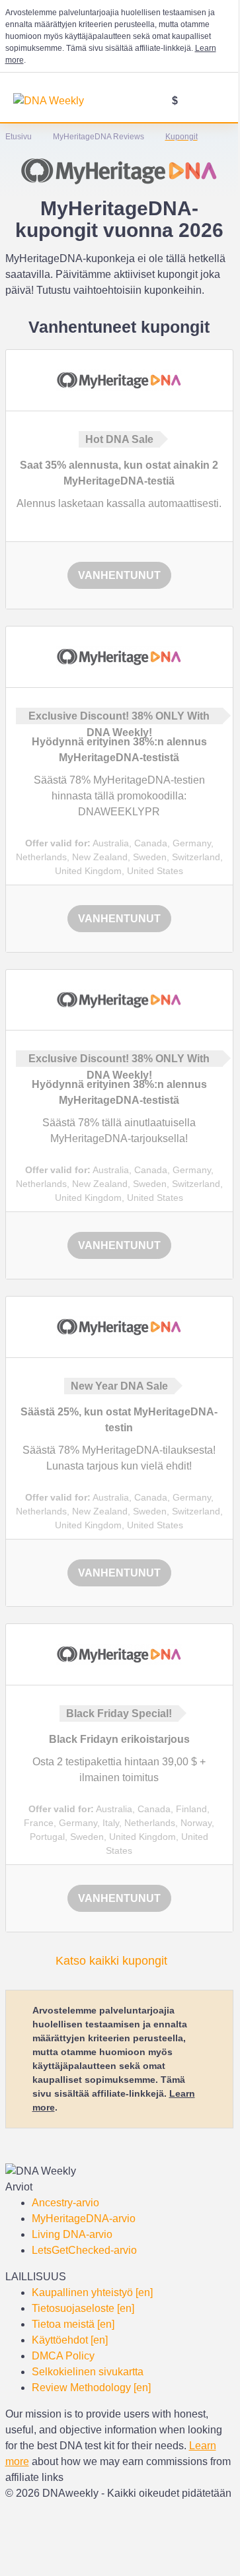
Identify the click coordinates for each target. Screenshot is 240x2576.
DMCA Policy (63, 2356)
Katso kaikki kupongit (111, 1961)
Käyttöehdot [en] (70, 2340)
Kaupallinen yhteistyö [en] (92, 2292)
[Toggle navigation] (217, 102)
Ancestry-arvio (65, 2203)
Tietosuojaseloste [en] (83, 2308)
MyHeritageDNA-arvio (84, 2219)
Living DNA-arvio (72, 2234)
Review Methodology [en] (91, 2388)
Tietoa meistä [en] (73, 2324)
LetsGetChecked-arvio (84, 2250)
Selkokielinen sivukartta (88, 2372)
